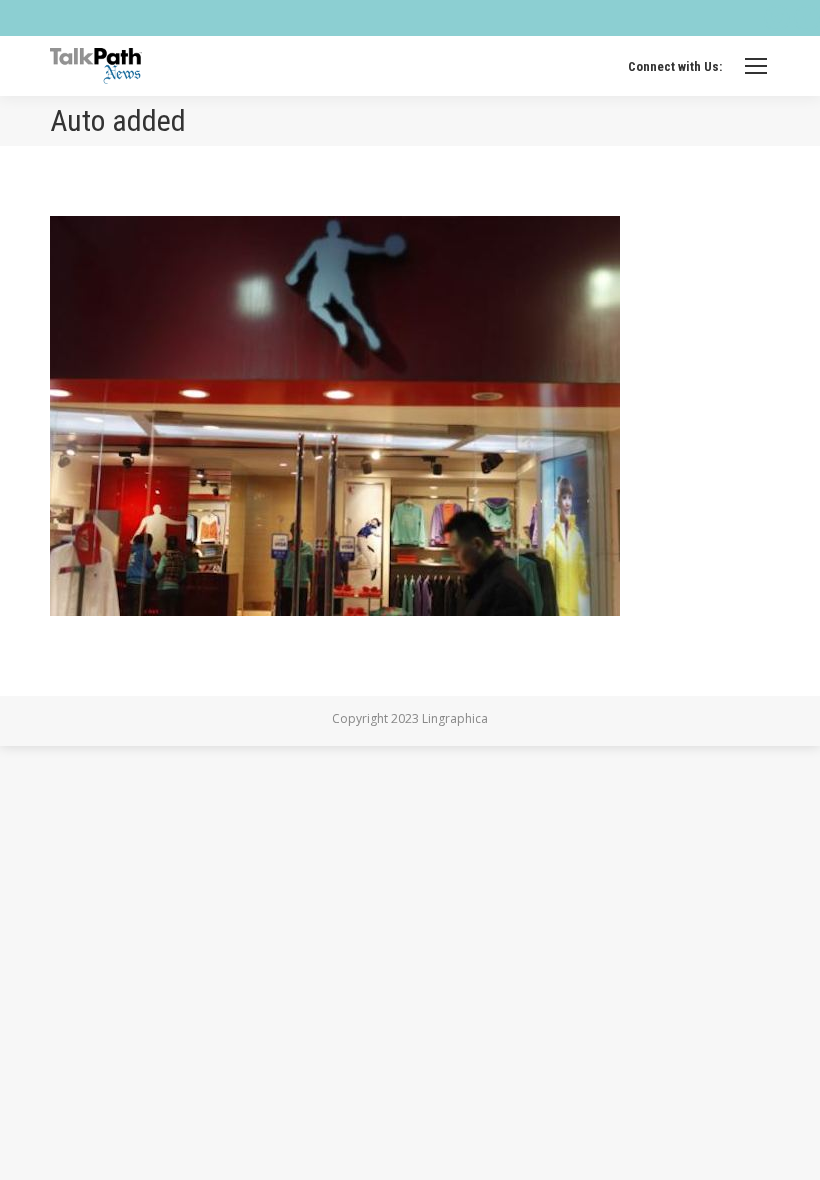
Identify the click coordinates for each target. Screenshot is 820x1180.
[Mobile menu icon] (756, 66)
